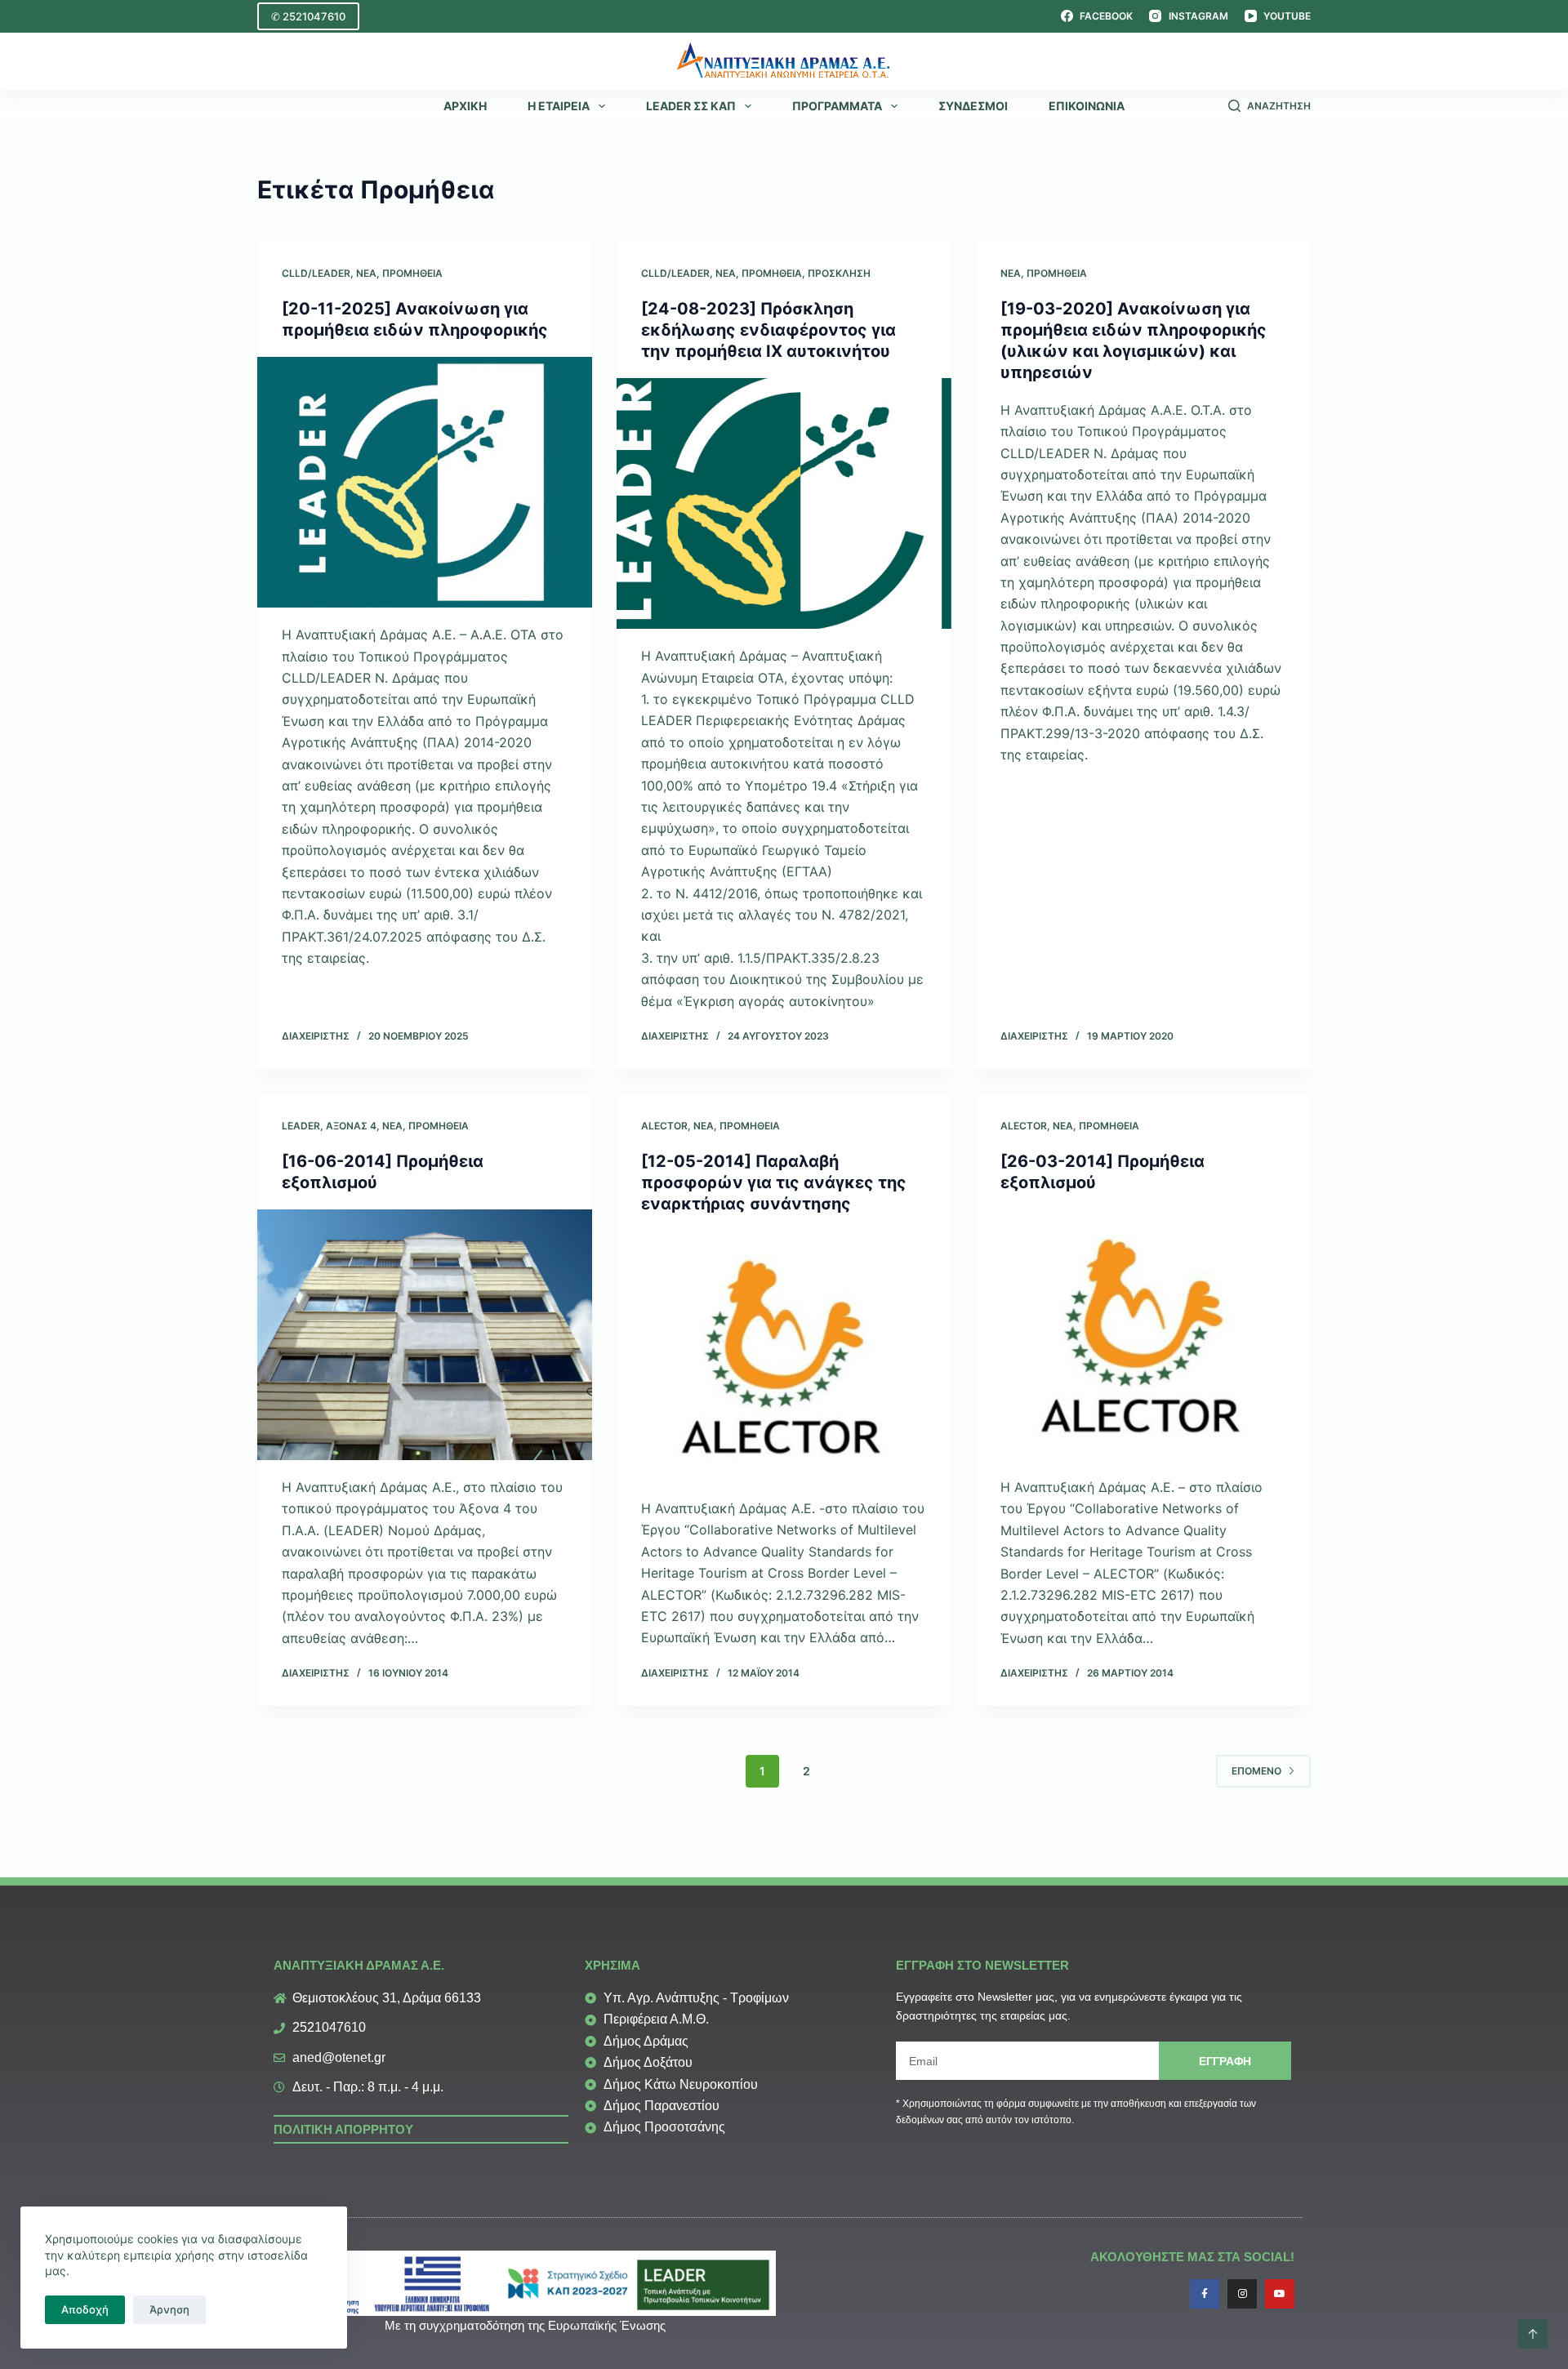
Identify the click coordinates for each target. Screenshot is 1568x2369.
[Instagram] (1242, 2294)
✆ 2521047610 (308, 16)
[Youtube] (1280, 2294)
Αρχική (465, 106)
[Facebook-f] (1205, 2294)
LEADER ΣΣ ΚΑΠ (691, 106)
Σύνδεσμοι (973, 106)
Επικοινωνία (1087, 106)
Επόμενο (1256, 1771)
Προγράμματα (837, 106)
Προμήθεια (412, 273)
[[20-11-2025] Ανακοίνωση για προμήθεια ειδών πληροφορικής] (425, 483)
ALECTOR (664, 1126)
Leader (301, 1126)
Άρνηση (169, 2309)
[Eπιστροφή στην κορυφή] (1533, 2334)
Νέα (366, 273)
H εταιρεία (559, 106)
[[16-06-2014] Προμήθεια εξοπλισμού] (425, 1335)
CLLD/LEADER (316, 273)
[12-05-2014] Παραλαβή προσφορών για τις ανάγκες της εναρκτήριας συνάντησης (774, 1182)
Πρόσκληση (839, 273)
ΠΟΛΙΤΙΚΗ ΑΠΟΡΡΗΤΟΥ (343, 2129)
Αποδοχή (85, 2309)
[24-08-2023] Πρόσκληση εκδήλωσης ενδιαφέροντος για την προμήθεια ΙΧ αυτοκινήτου (768, 330)
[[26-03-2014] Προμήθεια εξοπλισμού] (1143, 1335)
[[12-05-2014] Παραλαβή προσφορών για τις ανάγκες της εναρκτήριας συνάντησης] (784, 1356)
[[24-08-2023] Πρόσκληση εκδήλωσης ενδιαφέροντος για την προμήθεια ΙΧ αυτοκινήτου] (784, 504)
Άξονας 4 (351, 1126)
